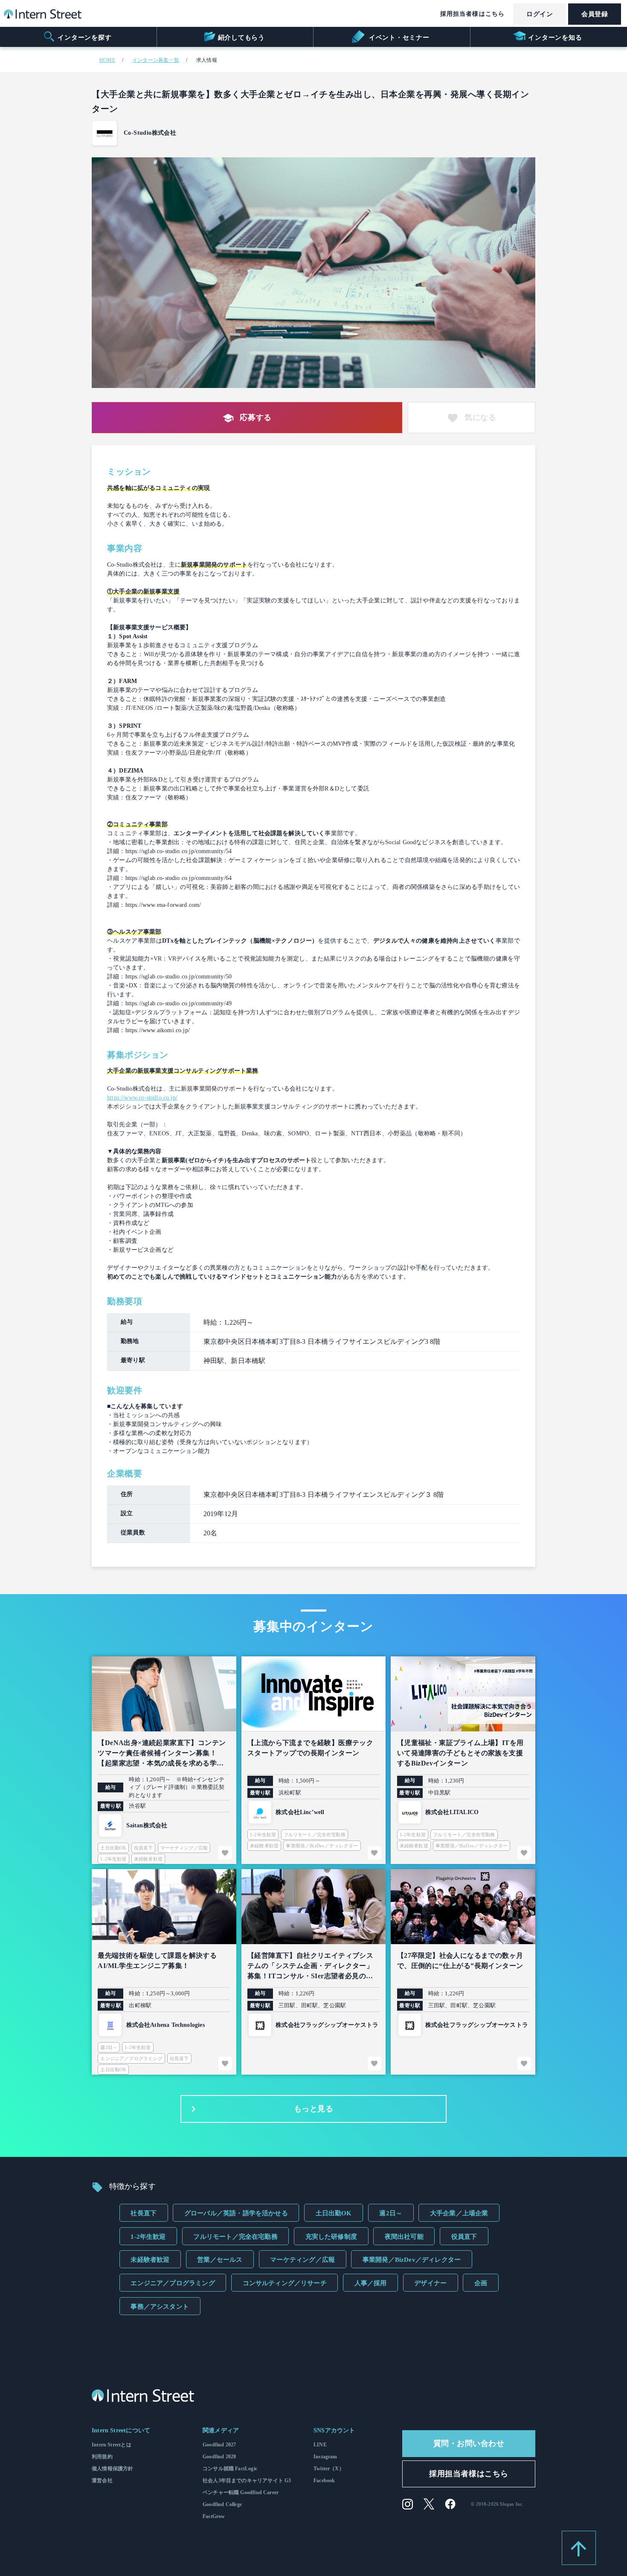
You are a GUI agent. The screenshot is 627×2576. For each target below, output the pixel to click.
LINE (320, 2445)
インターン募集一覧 (156, 60)
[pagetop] (579, 2548)
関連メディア (221, 2430)
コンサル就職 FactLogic (230, 2469)
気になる (480, 417)
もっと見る (314, 2109)
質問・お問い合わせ (469, 2443)
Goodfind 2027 (219, 2445)
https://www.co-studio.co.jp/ (142, 1098)
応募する (255, 417)
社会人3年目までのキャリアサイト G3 (247, 2480)
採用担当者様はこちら (472, 14)
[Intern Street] (43, 16)
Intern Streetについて (121, 2430)
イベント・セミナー (398, 38)
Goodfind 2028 (219, 2457)
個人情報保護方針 (112, 2469)
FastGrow (214, 2516)
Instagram (325, 2457)
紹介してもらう (241, 38)
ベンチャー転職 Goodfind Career (241, 2492)
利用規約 (102, 2457)
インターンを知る (555, 38)
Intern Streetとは (112, 2445)
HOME (107, 60)
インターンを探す (84, 38)
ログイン (540, 14)
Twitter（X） (329, 2469)
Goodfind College (222, 2504)
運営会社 (102, 2480)
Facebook (324, 2480)
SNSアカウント (334, 2430)
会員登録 (595, 14)
